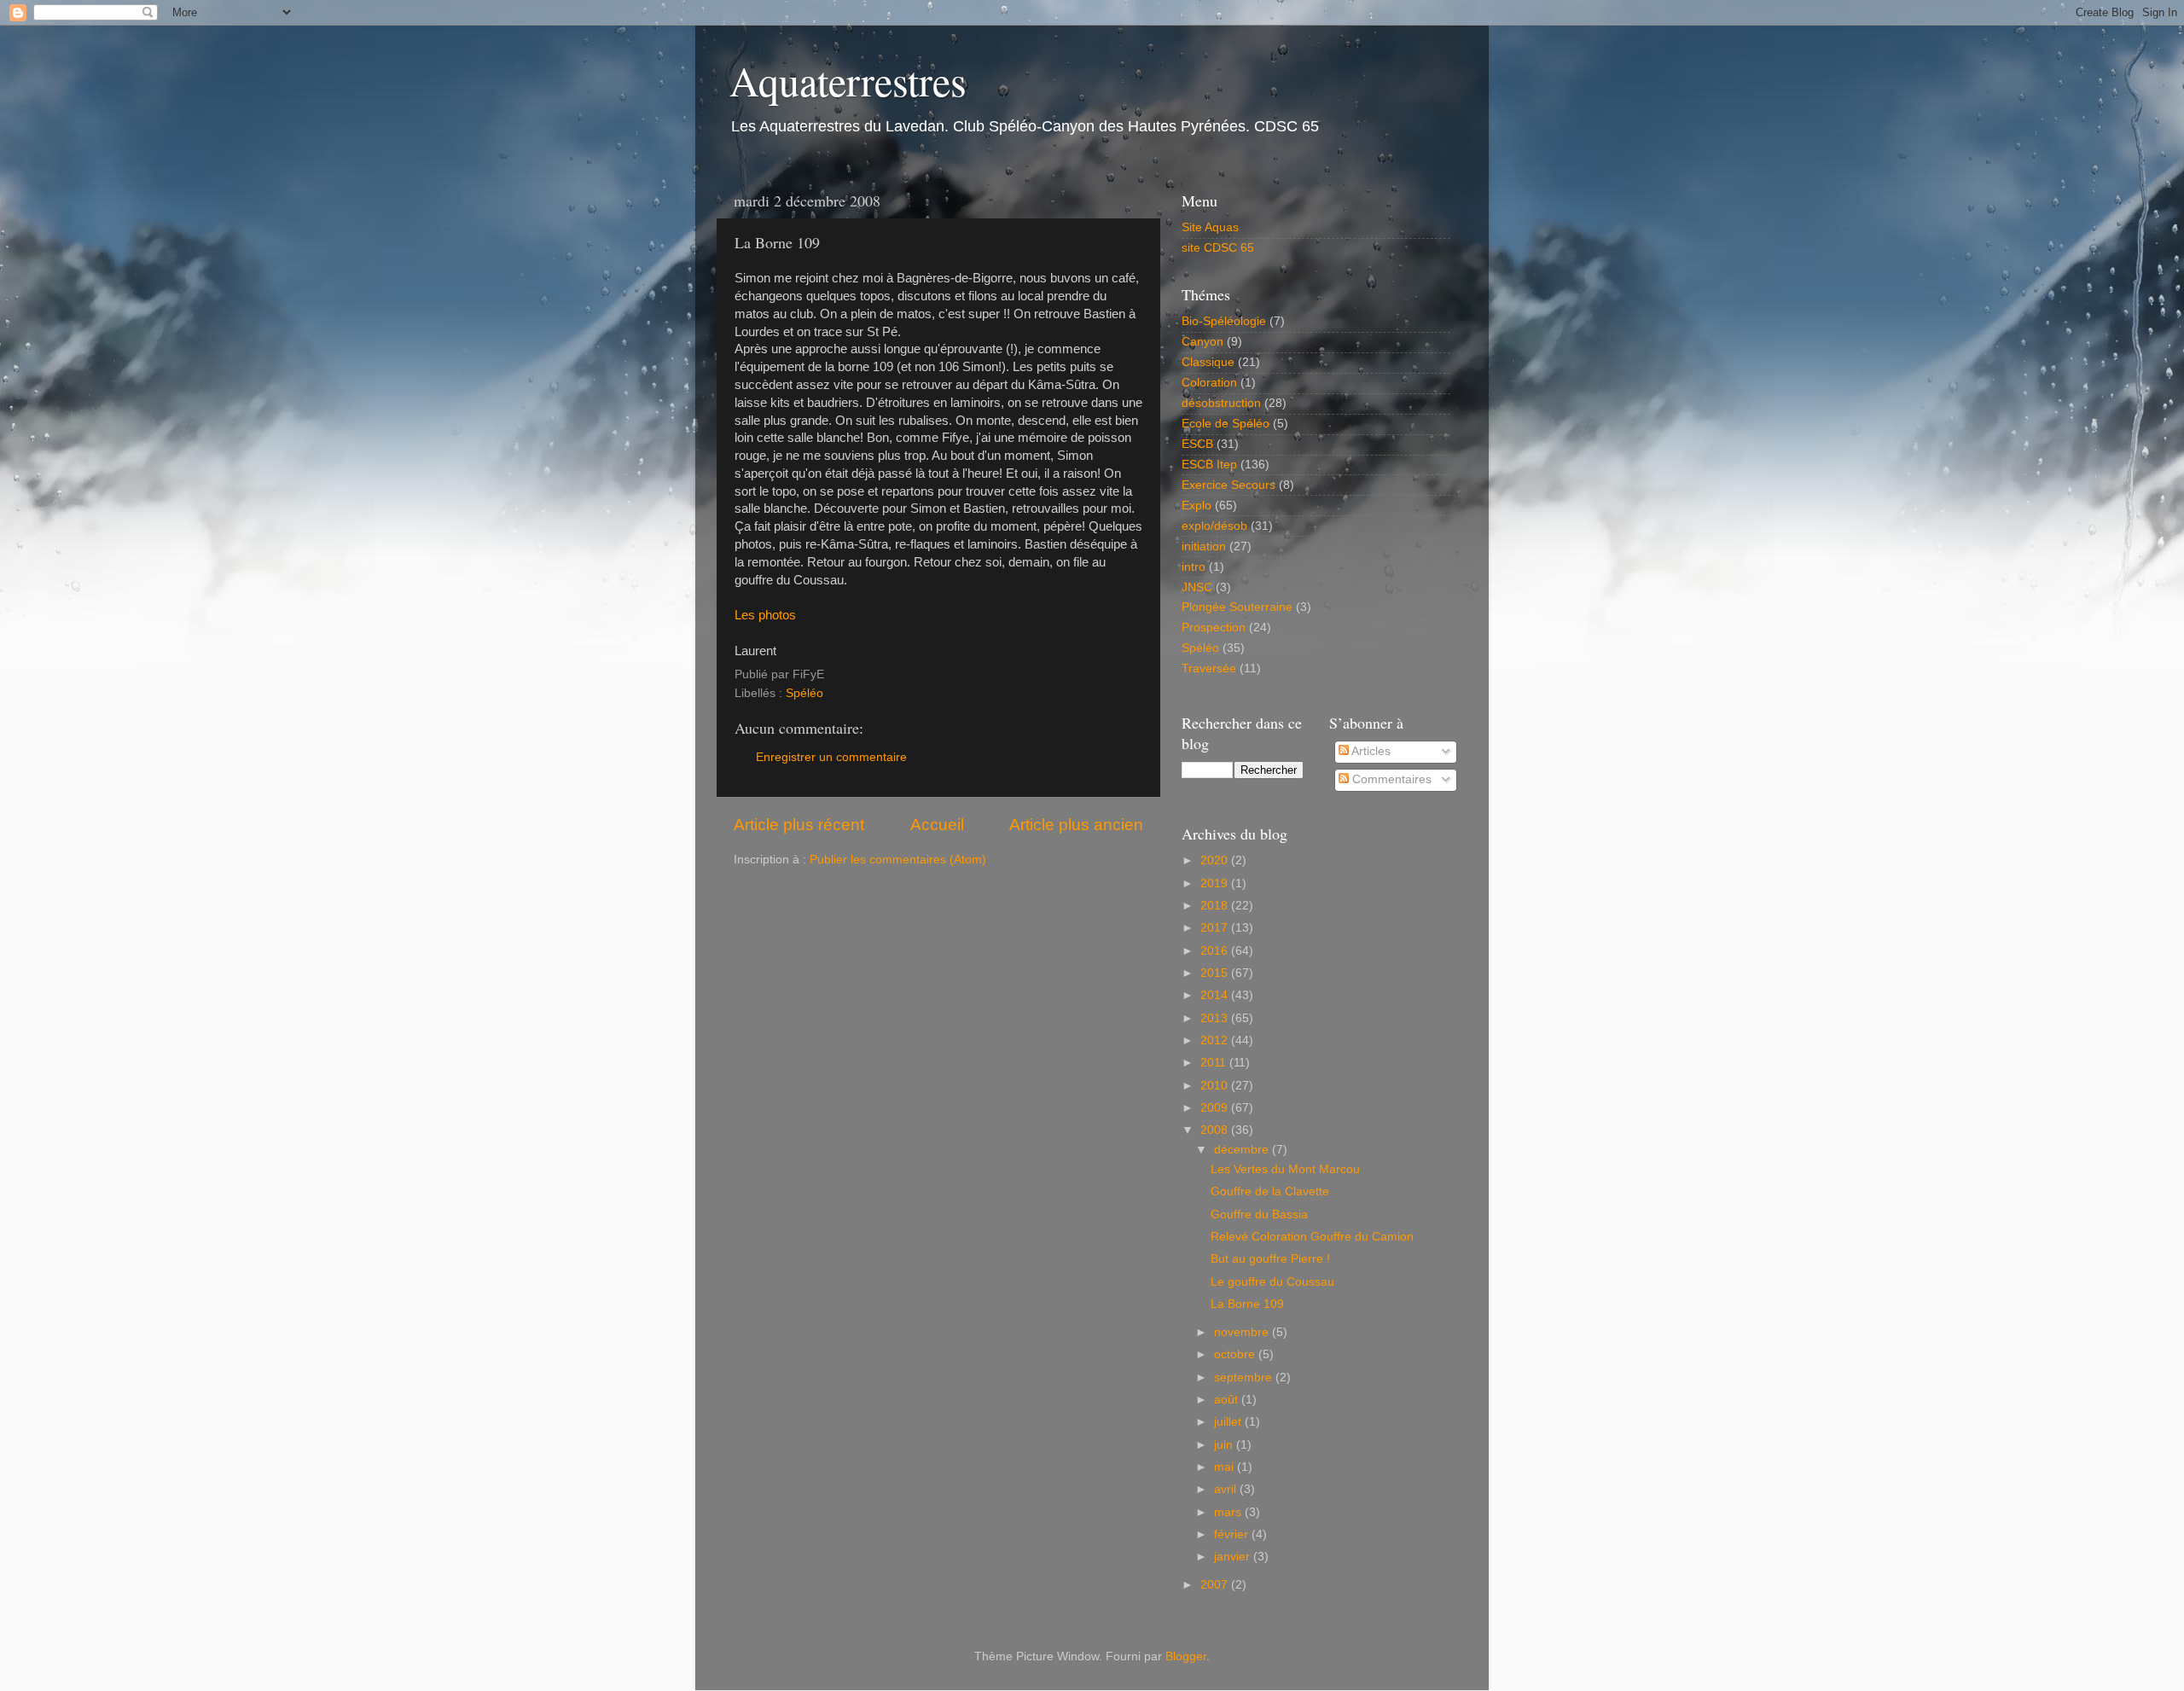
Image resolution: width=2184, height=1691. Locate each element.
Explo (1197, 506)
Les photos (765, 615)
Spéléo (804, 693)
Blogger (1186, 1656)
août (1228, 1400)
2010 (1216, 1086)
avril (1227, 1489)
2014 (1216, 995)
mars (1229, 1512)
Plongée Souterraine (1237, 607)
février (1233, 1534)
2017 (1216, 928)
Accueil (937, 825)
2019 (1216, 883)
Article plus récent (799, 825)
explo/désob (1214, 526)
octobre (1236, 1354)
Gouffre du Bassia (1259, 1214)
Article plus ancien (1076, 825)
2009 (1216, 1108)
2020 (1216, 860)
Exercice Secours (1228, 485)
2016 (1216, 951)
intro (1194, 567)
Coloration (1209, 383)
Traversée (1209, 668)
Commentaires (1390, 779)
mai (1226, 1467)
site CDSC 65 (1218, 248)
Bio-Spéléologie (1224, 321)
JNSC (1197, 587)
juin (1225, 1445)
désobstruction (1221, 403)
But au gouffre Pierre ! (1270, 1259)
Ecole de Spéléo (1226, 424)
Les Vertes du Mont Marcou (1285, 1169)
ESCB (1197, 444)
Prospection (1214, 628)
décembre (1243, 1150)
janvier (1234, 1557)
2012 (1216, 1040)
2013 (1216, 1018)
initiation (1204, 546)
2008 (1216, 1130)
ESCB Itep (1209, 465)
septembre (1245, 1377)
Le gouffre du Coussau (1272, 1282)
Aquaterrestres (848, 80)
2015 (1216, 973)
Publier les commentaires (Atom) (898, 860)
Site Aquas (1210, 227)
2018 (1216, 906)
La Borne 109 (1247, 1304)
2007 (1216, 1585)
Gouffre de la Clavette (1270, 1191)
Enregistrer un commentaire (831, 757)
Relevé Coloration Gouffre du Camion (1312, 1237)
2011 (1215, 1063)
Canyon (1202, 342)
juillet (1229, 1422)
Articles (1370, 751)
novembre (1243, 1332)
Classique (1208, 362)
